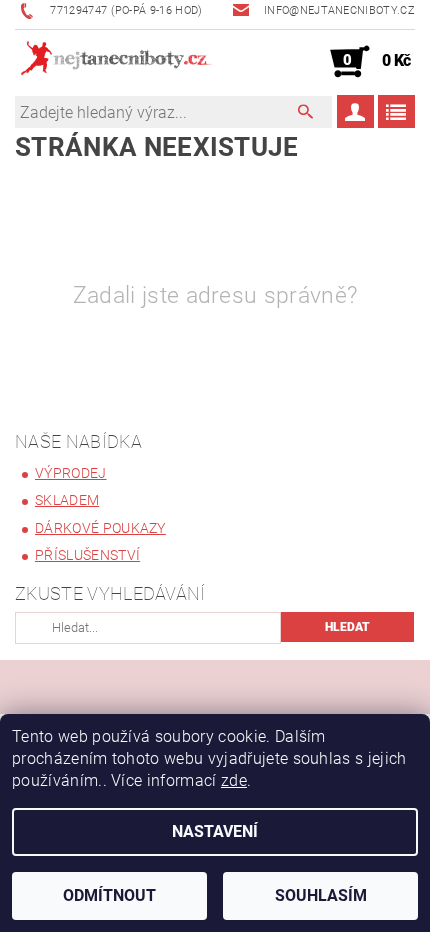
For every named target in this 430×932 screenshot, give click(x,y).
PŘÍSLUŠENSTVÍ (87, 555)
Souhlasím (321, 895)
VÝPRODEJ (71, 473)
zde (234, 780)
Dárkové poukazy (100, 528)
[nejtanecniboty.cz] (115, 62)
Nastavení (215, 831)
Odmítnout (109, 895)
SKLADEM (67, 500)
